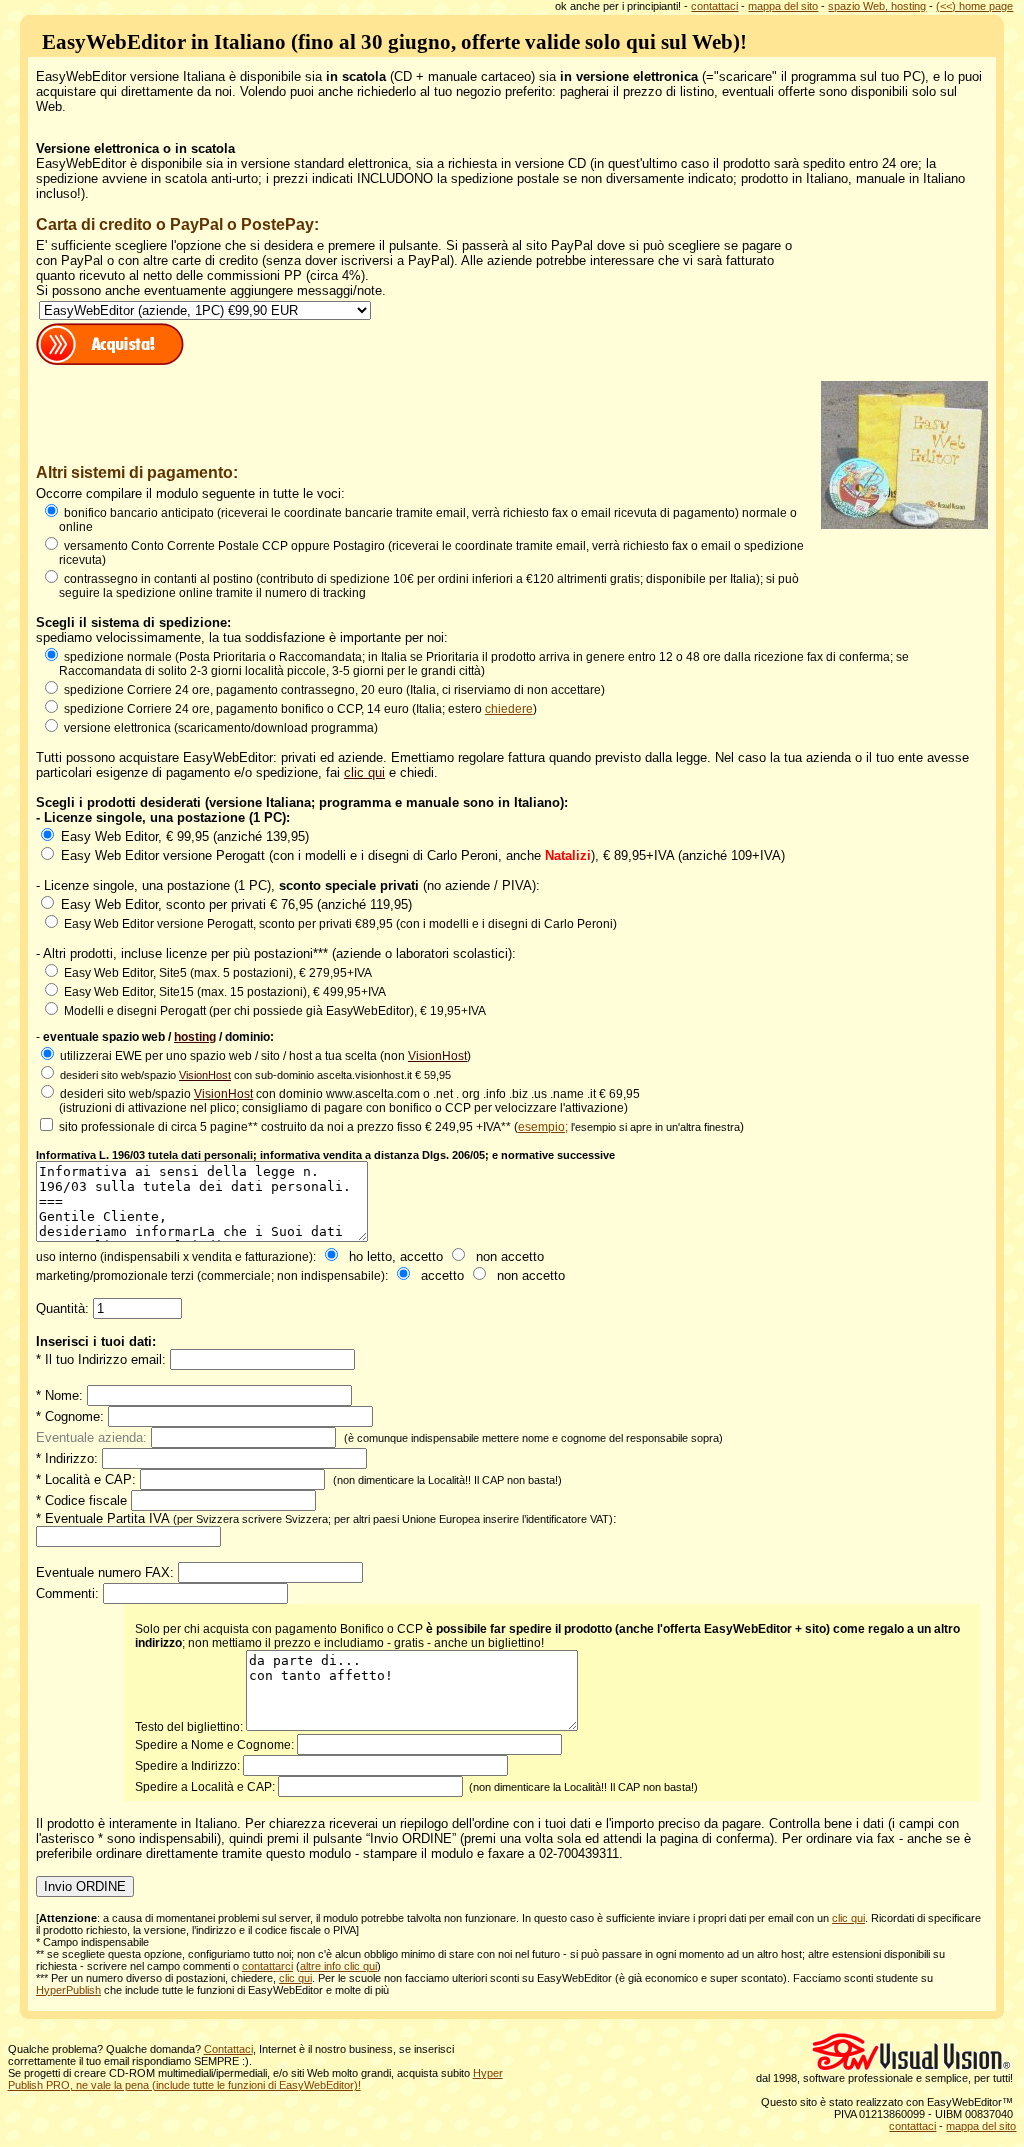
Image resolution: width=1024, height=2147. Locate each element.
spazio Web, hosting (877, 6)
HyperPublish (68, 1990)
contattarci (267, 1966)
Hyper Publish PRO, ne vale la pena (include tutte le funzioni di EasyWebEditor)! (255, 2079)
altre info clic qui (338, 1966)
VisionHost (437, 1056)
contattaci (714, 6)
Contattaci (228, 2049)
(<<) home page (974, 6)
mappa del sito (783, 6)
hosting (195, 1037)
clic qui (364, 772)
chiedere (509, 709)
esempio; (543, 1127)
